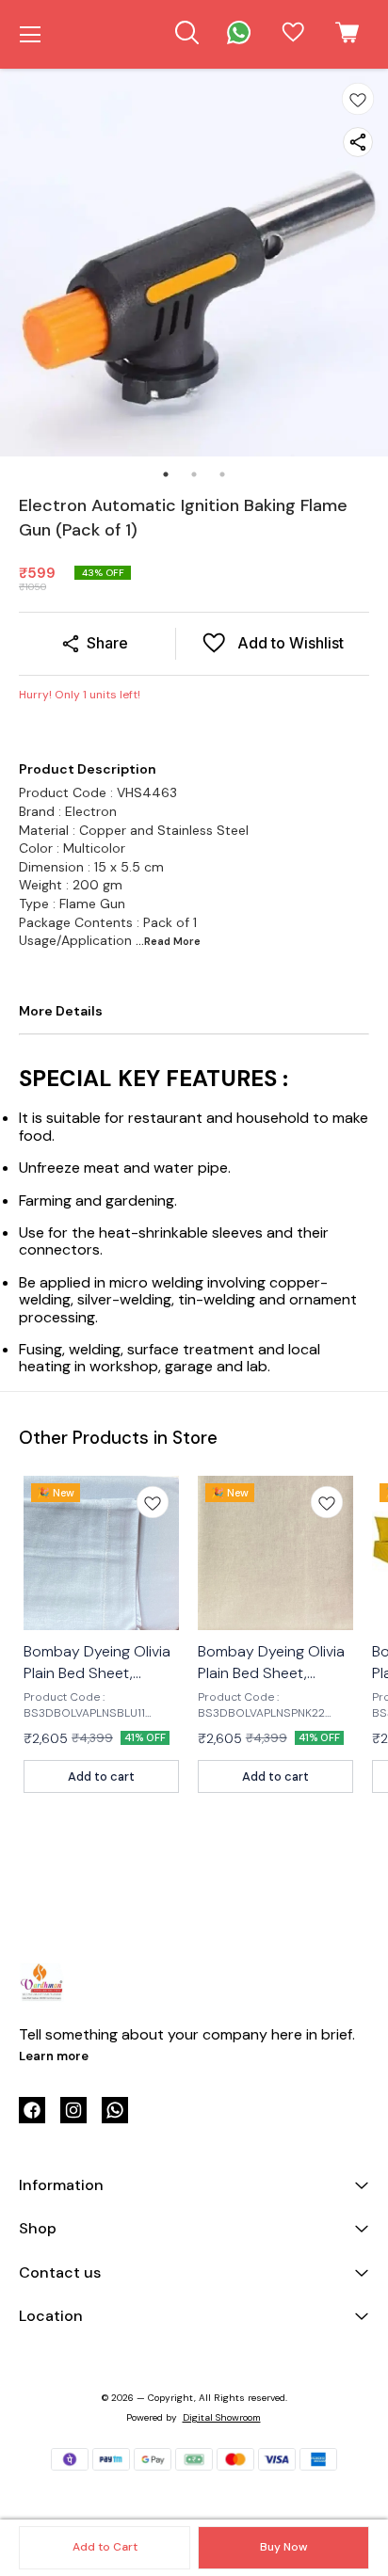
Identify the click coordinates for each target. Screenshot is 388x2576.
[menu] (30, 35)
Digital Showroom (222, 2417)
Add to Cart (105, 2547)
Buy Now (283, 2547)
